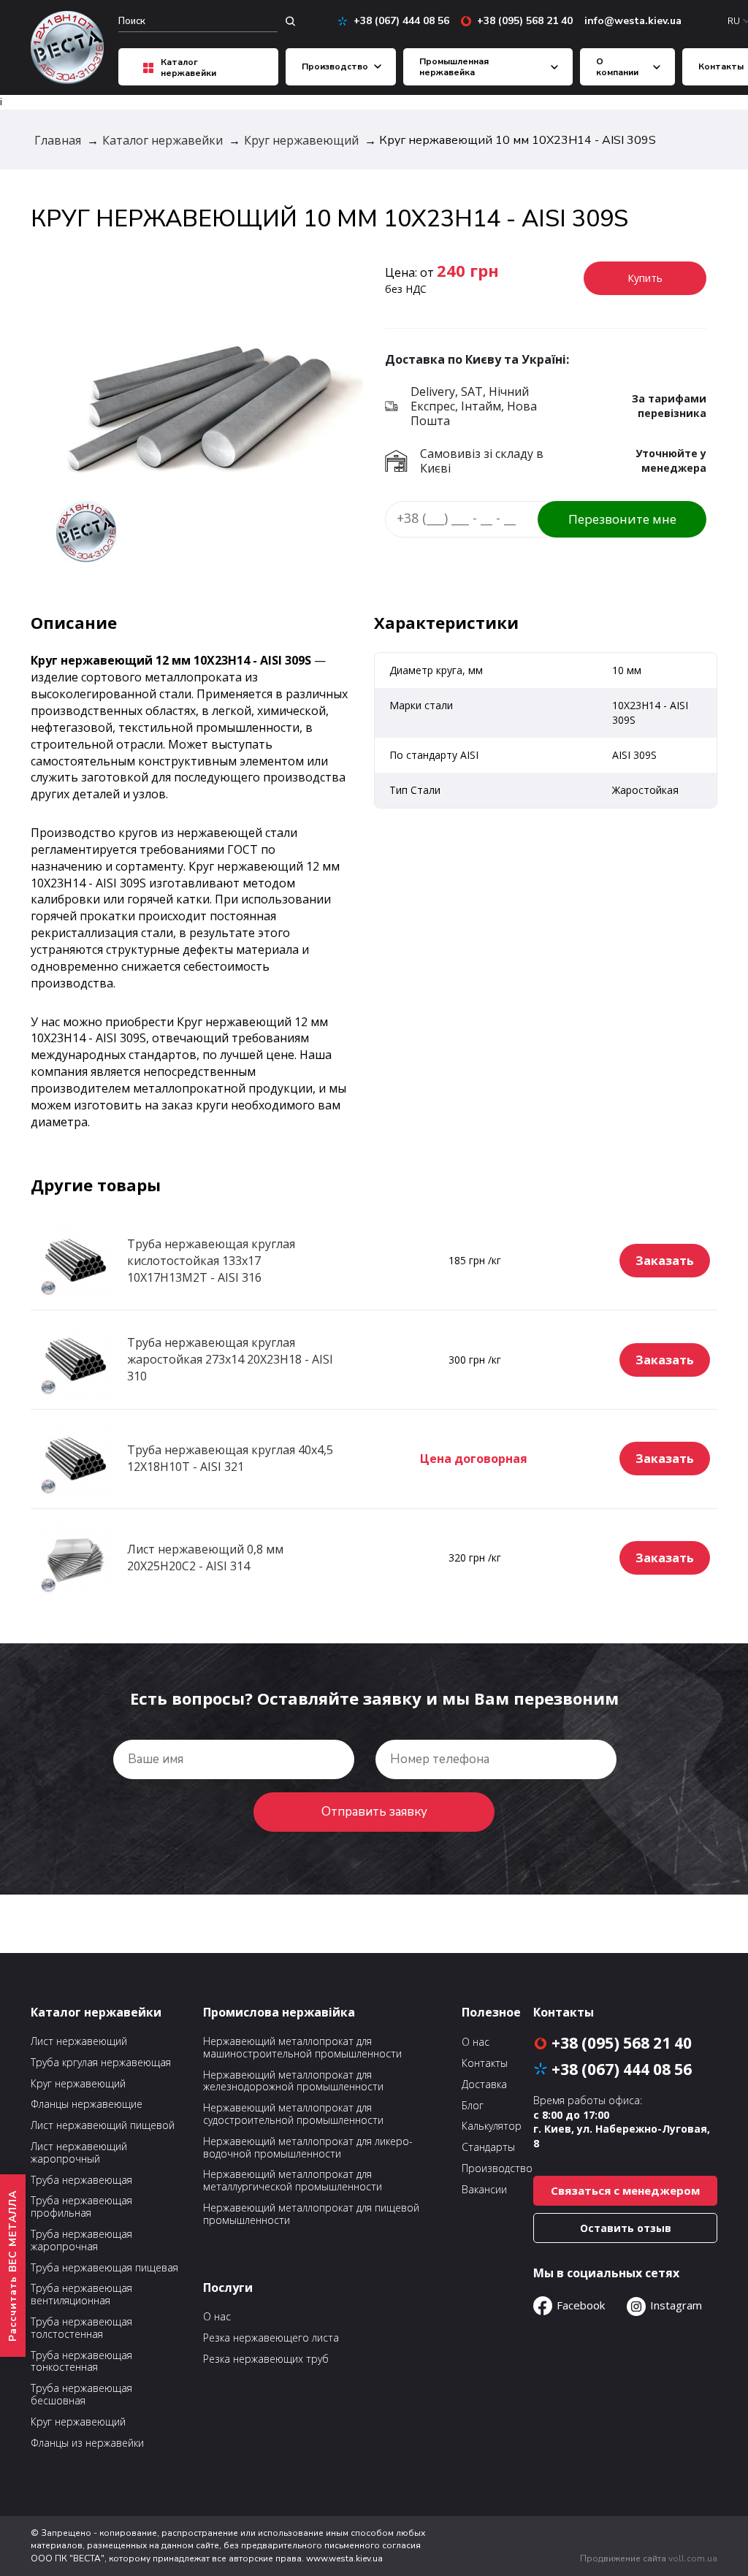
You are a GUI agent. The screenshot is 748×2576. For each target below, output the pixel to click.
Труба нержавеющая (81, 2181)
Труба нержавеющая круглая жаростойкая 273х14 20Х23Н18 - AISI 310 (230, 1359)
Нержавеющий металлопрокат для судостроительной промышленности (293, 2114)
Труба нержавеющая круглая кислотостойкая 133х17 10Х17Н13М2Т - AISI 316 (211, 1261)
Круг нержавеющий (78, 2084)
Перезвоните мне (622, 519)
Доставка (484, 2085)
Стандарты (488, 2148)
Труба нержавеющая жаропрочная (81, 2241)
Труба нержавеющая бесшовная (81, 2395)
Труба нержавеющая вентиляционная (81, 2295)
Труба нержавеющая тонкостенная (81, 2362)
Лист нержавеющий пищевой (103, 2126)
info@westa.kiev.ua (633, 21)
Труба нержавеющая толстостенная (81, 2328)
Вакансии (484, 2190)
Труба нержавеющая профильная (81, 2207)
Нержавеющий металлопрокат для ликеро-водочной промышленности (308, 2148)
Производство (335, 67)
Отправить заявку (374, 1812)
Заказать (665, 1261)
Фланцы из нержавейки (87, 2443)
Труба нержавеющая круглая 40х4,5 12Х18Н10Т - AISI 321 (230, 1458)
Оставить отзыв (626, 2228)
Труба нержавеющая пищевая (104, 2268)
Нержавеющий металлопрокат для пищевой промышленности (311, 2214)
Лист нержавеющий (79, 2042)
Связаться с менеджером (625, 2190)
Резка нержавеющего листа (271, 2338)
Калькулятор (492, 2126)
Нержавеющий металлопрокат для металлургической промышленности (293, 2181)
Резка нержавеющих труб (266, 2359)
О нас (217, 2317)
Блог (473, 2106)
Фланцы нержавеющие (87, 2105)
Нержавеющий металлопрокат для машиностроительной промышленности (302, 2048)
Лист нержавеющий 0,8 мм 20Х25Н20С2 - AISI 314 (205, 1558)
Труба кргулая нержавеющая (101, 2063)
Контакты (721, 67)
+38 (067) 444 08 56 (396, 21)
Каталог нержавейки (188, 68)
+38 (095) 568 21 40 (520, 21)
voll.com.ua (693, 2558)
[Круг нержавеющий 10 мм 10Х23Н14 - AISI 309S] (202, 413)
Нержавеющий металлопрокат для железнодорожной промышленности (293, 2082)
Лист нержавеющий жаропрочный (79, 2153)
